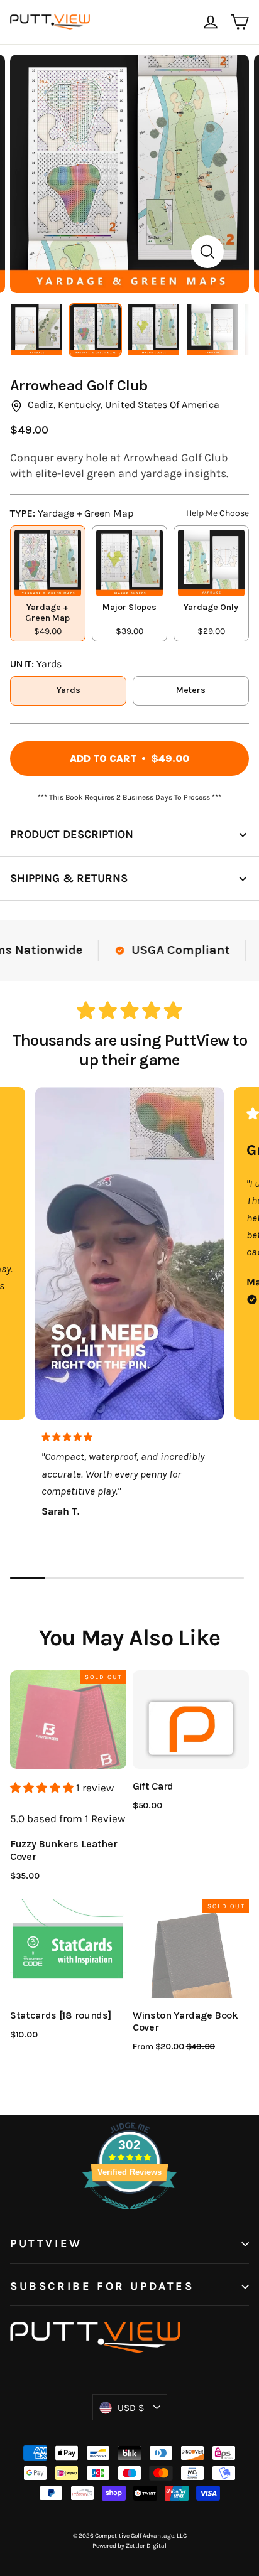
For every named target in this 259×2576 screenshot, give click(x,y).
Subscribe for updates (102, 2286)
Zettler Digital (146, 2546)
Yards (69, 690)
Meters (191, 690)
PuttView (46, 2244)
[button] (43, 1788)
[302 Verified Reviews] (129, 2216)
